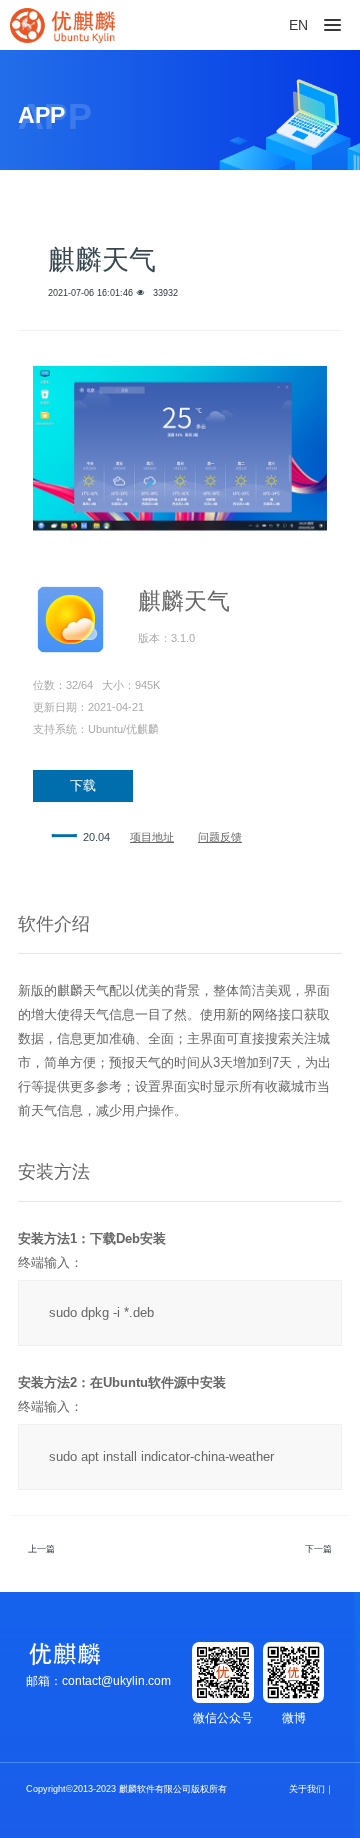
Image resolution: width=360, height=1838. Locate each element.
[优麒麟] (62, 25)
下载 (83, 786)
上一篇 (41, 1549)
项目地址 (152, 837)
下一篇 (318, 1549)
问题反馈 (220, 837)
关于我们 (307, 1789)
